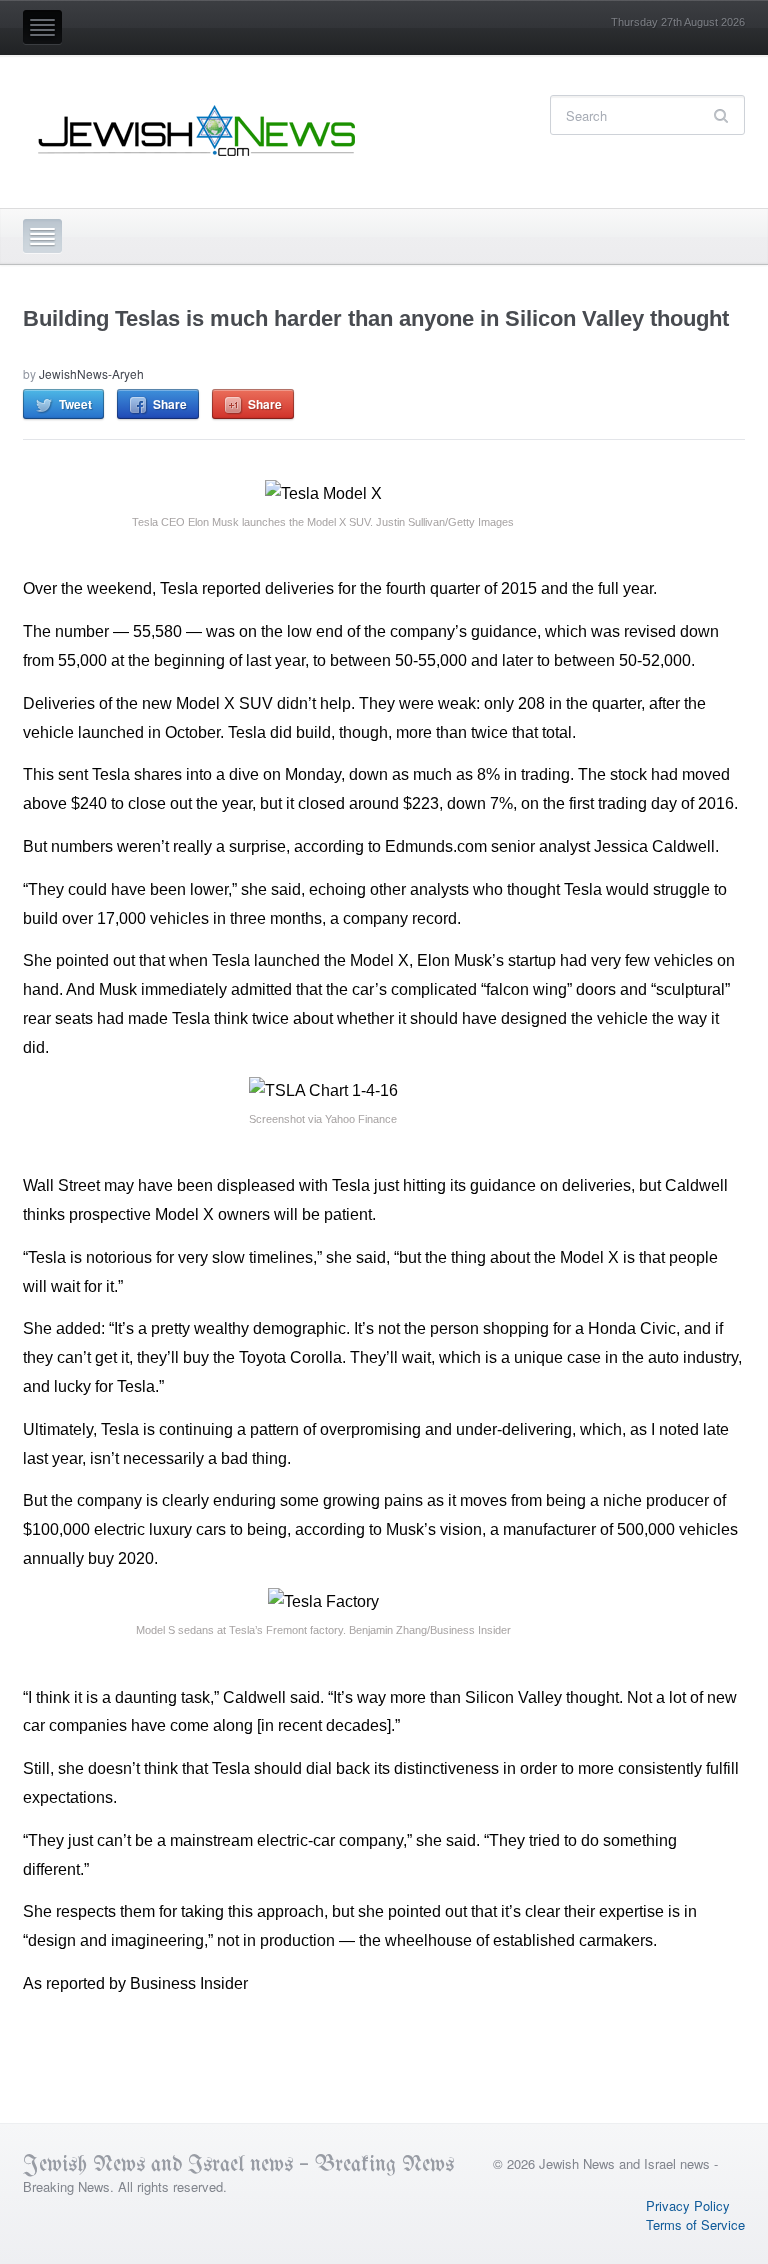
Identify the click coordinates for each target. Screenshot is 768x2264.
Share (170, 404)
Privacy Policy (688, 2205)
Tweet (75, 404)
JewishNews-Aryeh (91, 373)
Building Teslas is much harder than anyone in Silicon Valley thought (376, 318)
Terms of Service (695, 2224)
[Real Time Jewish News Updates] (198, 131)
